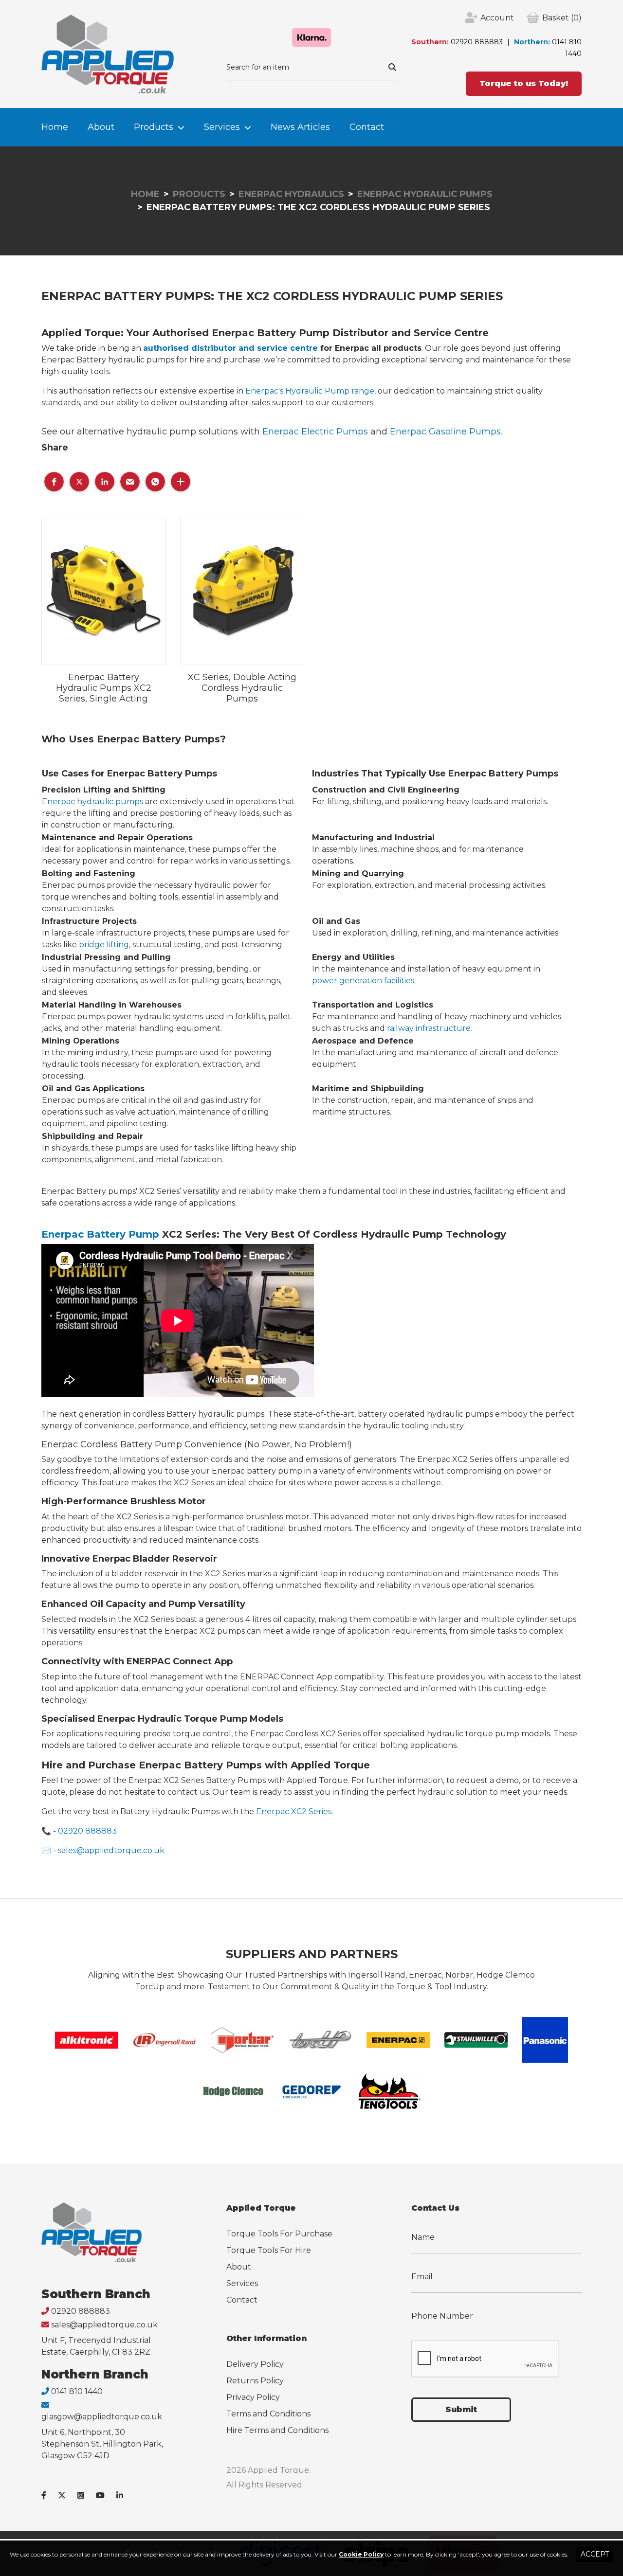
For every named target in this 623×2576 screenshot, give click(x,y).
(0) (562, 18)
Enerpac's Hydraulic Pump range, (311, 391)
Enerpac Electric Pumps (316, 432)
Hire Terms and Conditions (277, 2430)
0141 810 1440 (77, 2391)
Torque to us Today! (524, 83)
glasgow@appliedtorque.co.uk (102, 2417)
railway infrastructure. (430, 1028)
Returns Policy (255, 2381)
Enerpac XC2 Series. (294, 1811)
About (101, 127)
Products (154, 127)
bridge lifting (104, 945)
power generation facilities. (364, 981)
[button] (54, 482)
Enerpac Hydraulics (291, 194)
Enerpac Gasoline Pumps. (446, 432)
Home (55, 127)
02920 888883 (477, 42)
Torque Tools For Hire (269, 2250)
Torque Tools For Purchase (279, 2234)
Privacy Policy (253, 2397)
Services (222, 127)
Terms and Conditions (268, 2414)
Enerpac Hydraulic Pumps (425, 194)
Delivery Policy (255, 2364)
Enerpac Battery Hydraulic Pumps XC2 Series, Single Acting (104, 688)
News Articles (300, 127)
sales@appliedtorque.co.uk (111, 1850)
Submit (461, 2409)
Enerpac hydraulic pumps (92, 802)
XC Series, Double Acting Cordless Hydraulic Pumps (242, 688)
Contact (367, 127)
